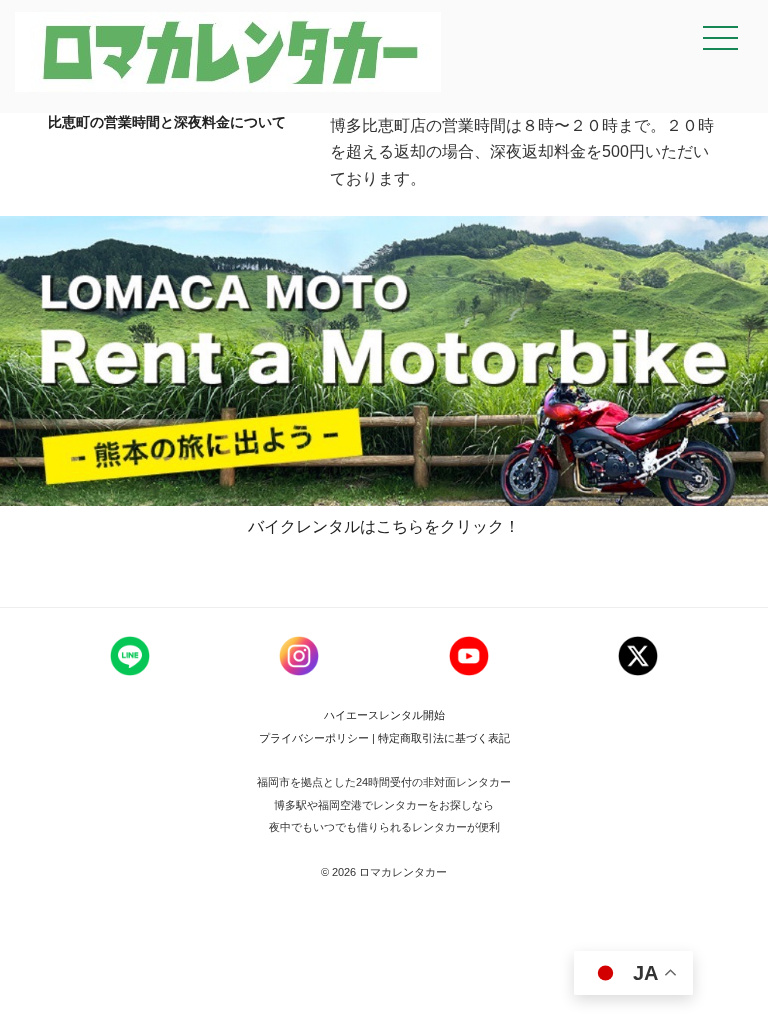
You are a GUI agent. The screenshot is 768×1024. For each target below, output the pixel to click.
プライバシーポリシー (315, 738)
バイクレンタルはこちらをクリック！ (384, 526)
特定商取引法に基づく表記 (444, 738)
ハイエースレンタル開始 (384, 715)
